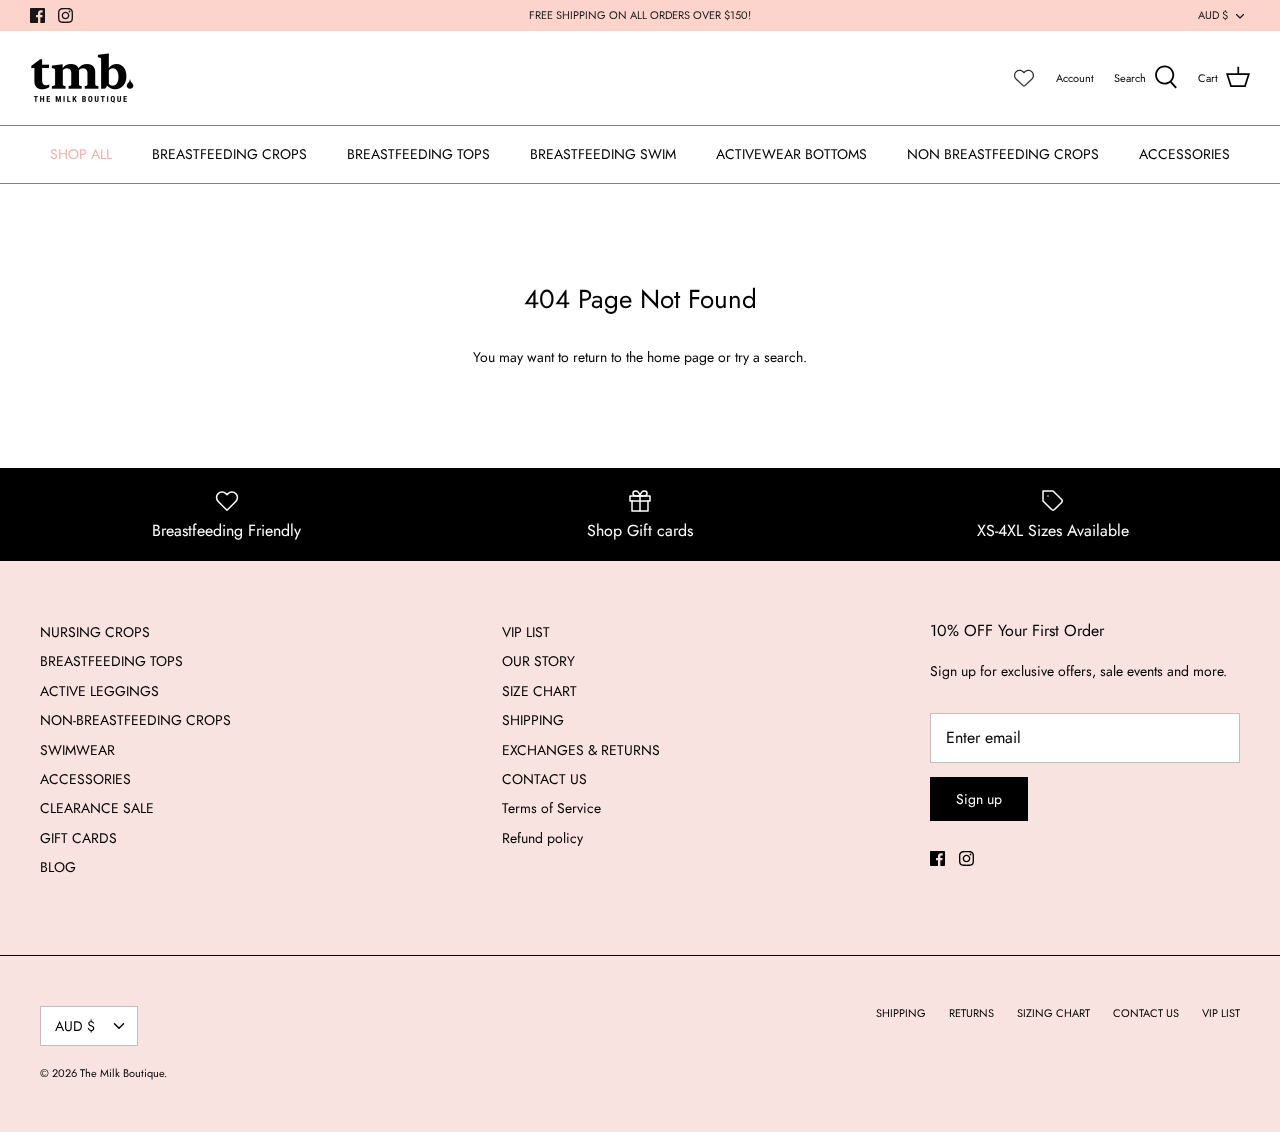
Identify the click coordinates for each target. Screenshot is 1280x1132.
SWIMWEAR (77, 750)
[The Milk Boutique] (82, 78)
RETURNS (971, 1013)
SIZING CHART (1053, 1013)
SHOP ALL (81, 154)
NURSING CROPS (95, 632)
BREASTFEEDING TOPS (418, 154)
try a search (769, 357)
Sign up (979, 799)
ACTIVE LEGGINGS (99, 691)
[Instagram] (65, 15)
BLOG (58, 867)
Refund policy (542, 838)
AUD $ (1213, 15)
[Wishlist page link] (1024, 78)
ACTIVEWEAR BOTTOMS (791, 154)
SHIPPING (533, 720)
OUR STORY (538, 661)
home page (680, 357)
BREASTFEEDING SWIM (603, 154)
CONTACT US (544, 779)
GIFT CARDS (78, 838)
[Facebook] (37, 15)
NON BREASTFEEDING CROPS (1003, 154)
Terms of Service (551, 808)
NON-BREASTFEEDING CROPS (135, 720)
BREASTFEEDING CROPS (229, 154)
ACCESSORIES (1184, 154)
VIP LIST (526, 632)
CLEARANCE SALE (97, 808)
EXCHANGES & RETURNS (581, 750)
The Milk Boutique (122, 1073)
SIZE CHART (539, 691)
